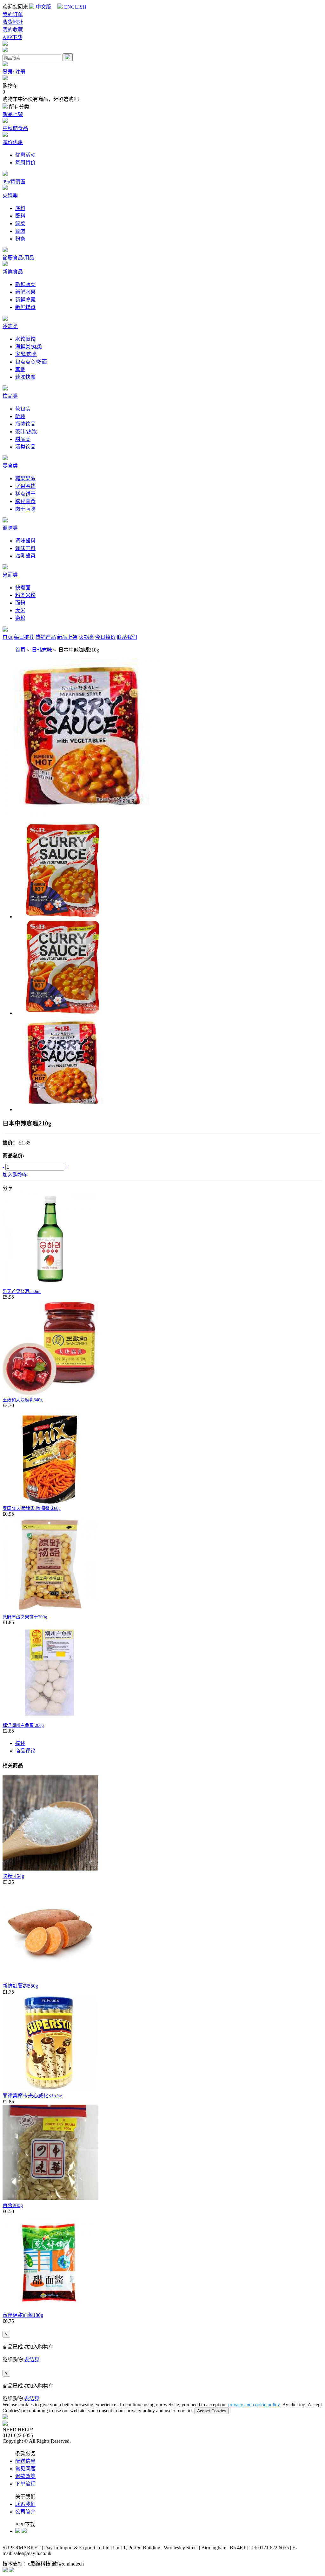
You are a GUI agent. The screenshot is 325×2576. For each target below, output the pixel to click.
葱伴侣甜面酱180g (23, 2315)
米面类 (10, 575)
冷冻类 (10, 326)
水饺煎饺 (25, 339)
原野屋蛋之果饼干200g (25, 1617)
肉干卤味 (25, 509)
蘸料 (20, 216)
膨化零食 (25, 501)
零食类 (10, 466)
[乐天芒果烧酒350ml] (50, 1285)
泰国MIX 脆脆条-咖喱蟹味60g (32, 1508)
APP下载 (12, 37)
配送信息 (25, 2461)
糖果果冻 (25, 478)
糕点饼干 (25, 494)
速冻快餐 (25, 377)
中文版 (43, 7)
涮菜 (20, 223)
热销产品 (46, 637)
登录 (8, 72)
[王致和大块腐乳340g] (50, 1393)
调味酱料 (25, 541)
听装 (20, 416)
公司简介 (25, 2512)
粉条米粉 (25, 595)
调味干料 (25, 548)
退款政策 (25, 2476)
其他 (20, 369)
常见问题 (25, 2469)
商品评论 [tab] (25, 1751)
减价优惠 (13, 142)
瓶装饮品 (25, 424)
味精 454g (13, 1876)
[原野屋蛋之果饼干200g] (50, 1610)
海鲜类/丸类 (29, 347)
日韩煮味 (42, 650)
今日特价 (105, 637)
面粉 (20, 603)
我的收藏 (13, 30)
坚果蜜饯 (25, 486)
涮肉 (20, 231)
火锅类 (86, 637)
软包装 (23, 409)
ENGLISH (75, 7)
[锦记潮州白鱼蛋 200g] (50, 1719)
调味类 (10, 528)
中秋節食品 (15, 128)
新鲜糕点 (25, 307)
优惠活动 (25, 155)
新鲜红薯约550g (20, 1986)
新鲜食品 (13, 272)
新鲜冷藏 (25, 300)
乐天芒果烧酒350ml (22, 1291)
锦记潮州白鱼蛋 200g (23, 1725)
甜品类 (23, 439)
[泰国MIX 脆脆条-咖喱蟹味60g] (50, 1502)
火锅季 (10, 196)
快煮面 (23, 588)
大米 (20, 610)
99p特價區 (14, 182)
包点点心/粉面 (31, 362)
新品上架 (13, 114)
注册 (20, 72)
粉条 (20, 239)
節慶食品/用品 (18, 258)
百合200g (13, 2205)
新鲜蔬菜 (25, 284)
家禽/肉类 (26, 354)
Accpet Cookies (212, 2411)
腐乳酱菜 (25, 556)
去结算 (32, 2360)
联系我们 (127, 637)
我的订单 (13, 14)
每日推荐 (24, 637)
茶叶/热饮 (26, 432)
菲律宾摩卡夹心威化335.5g (32, 2096)
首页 (8, 637)
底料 (20, 208)
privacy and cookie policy (254, 2405)
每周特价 (25, 163)
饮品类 (10, 396)
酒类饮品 (25, 447)
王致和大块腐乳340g (23, 1400)
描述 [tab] (20, 1743)
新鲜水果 (25, 292)
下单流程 (25, 2484)
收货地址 (13, 22)
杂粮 (20, 618)
